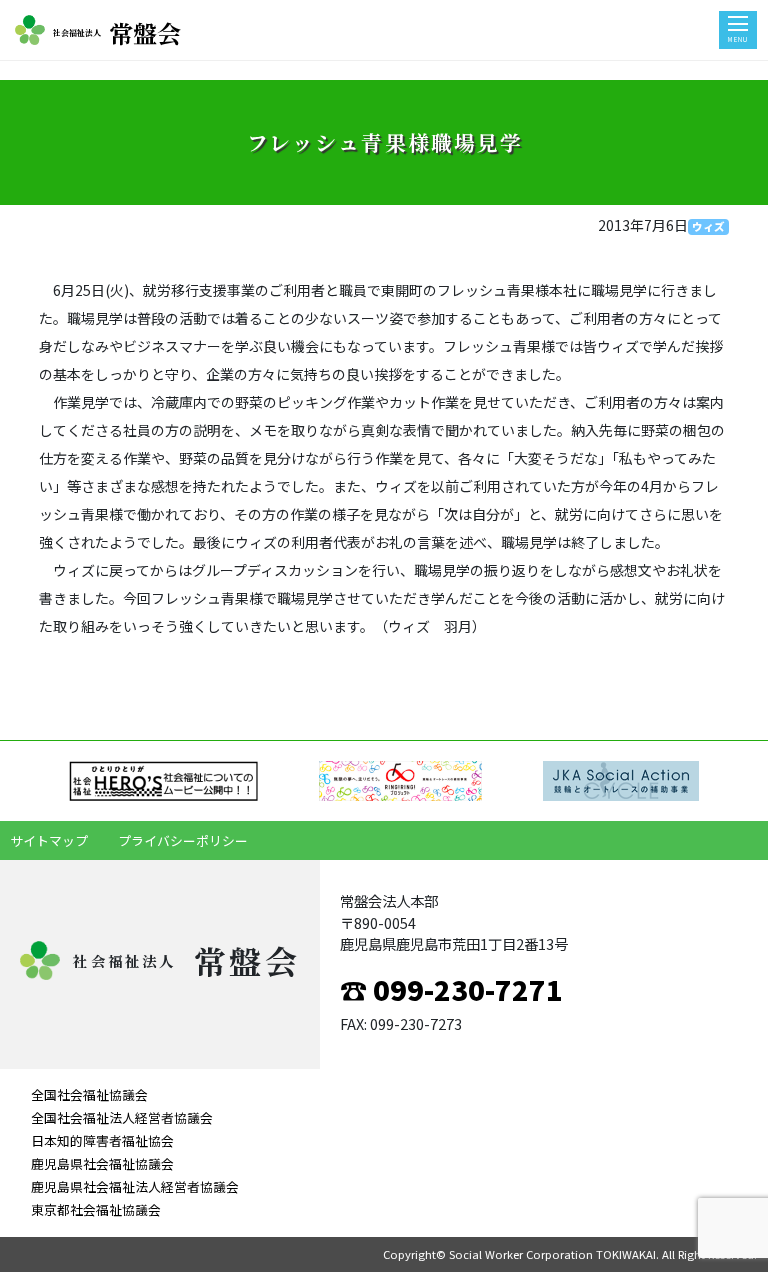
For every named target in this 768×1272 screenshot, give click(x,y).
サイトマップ (49, 840)
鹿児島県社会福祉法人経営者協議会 (135, 1186)
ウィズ (708, 226)
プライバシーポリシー (183, 840)
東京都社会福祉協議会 (96, 1209)
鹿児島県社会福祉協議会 (102, 1163)
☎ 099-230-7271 (451, 989)
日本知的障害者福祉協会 (102, 1140)
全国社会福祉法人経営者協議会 (122, 1117)
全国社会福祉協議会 (89, 1094)
